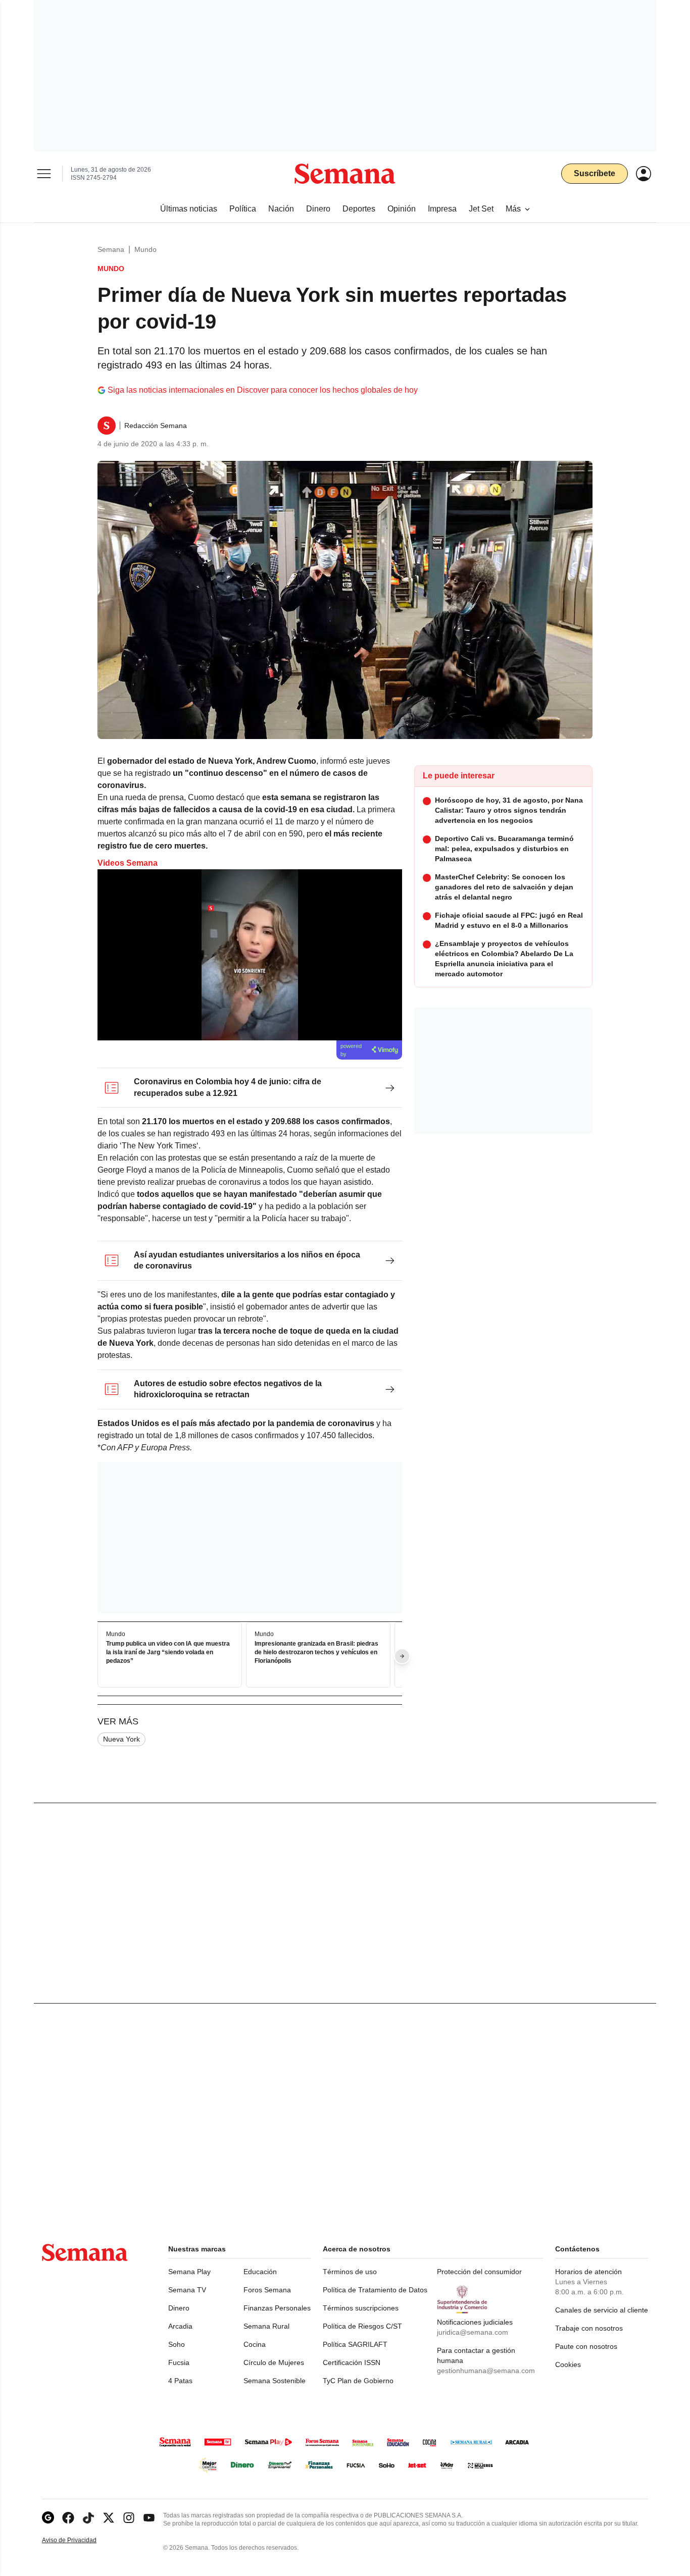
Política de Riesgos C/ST (362, 2326)
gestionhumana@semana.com (486, 2371)
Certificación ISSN (352, 2362)
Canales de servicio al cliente (602, 2310)
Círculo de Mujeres (274, 2362)
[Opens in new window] (68, 2518)
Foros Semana (267, 2290)
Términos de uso (350, 2272)
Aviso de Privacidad (80, 2540)
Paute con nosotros (586, 2346)
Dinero (179, 2308)
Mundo (145, 249)
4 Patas (180, 2381)
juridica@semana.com (473, 2332)
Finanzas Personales (277, 2308)
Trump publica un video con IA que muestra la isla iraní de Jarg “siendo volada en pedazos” (168, 1652)
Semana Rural (266, 2326)
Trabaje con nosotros (589, 2328)
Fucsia (179, 2362)
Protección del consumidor (479, 2272)
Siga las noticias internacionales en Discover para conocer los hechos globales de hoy (263, 390)
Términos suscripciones (361, 2308)
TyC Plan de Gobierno (358, 2381)
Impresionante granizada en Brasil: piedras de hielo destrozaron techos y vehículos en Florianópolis (316, 1652)
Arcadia (180, 2326)
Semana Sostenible (275, 2381)
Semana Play (189, 2272)
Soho (177, 2344)
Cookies (568, 2364)
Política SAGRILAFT (355, 2344)
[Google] (48, 2518)
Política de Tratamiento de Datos (375, 2290)
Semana (111, 249)
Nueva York (121, 1739)
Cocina (255, 2344)
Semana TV (187, 2290)
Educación (260, 2272)
